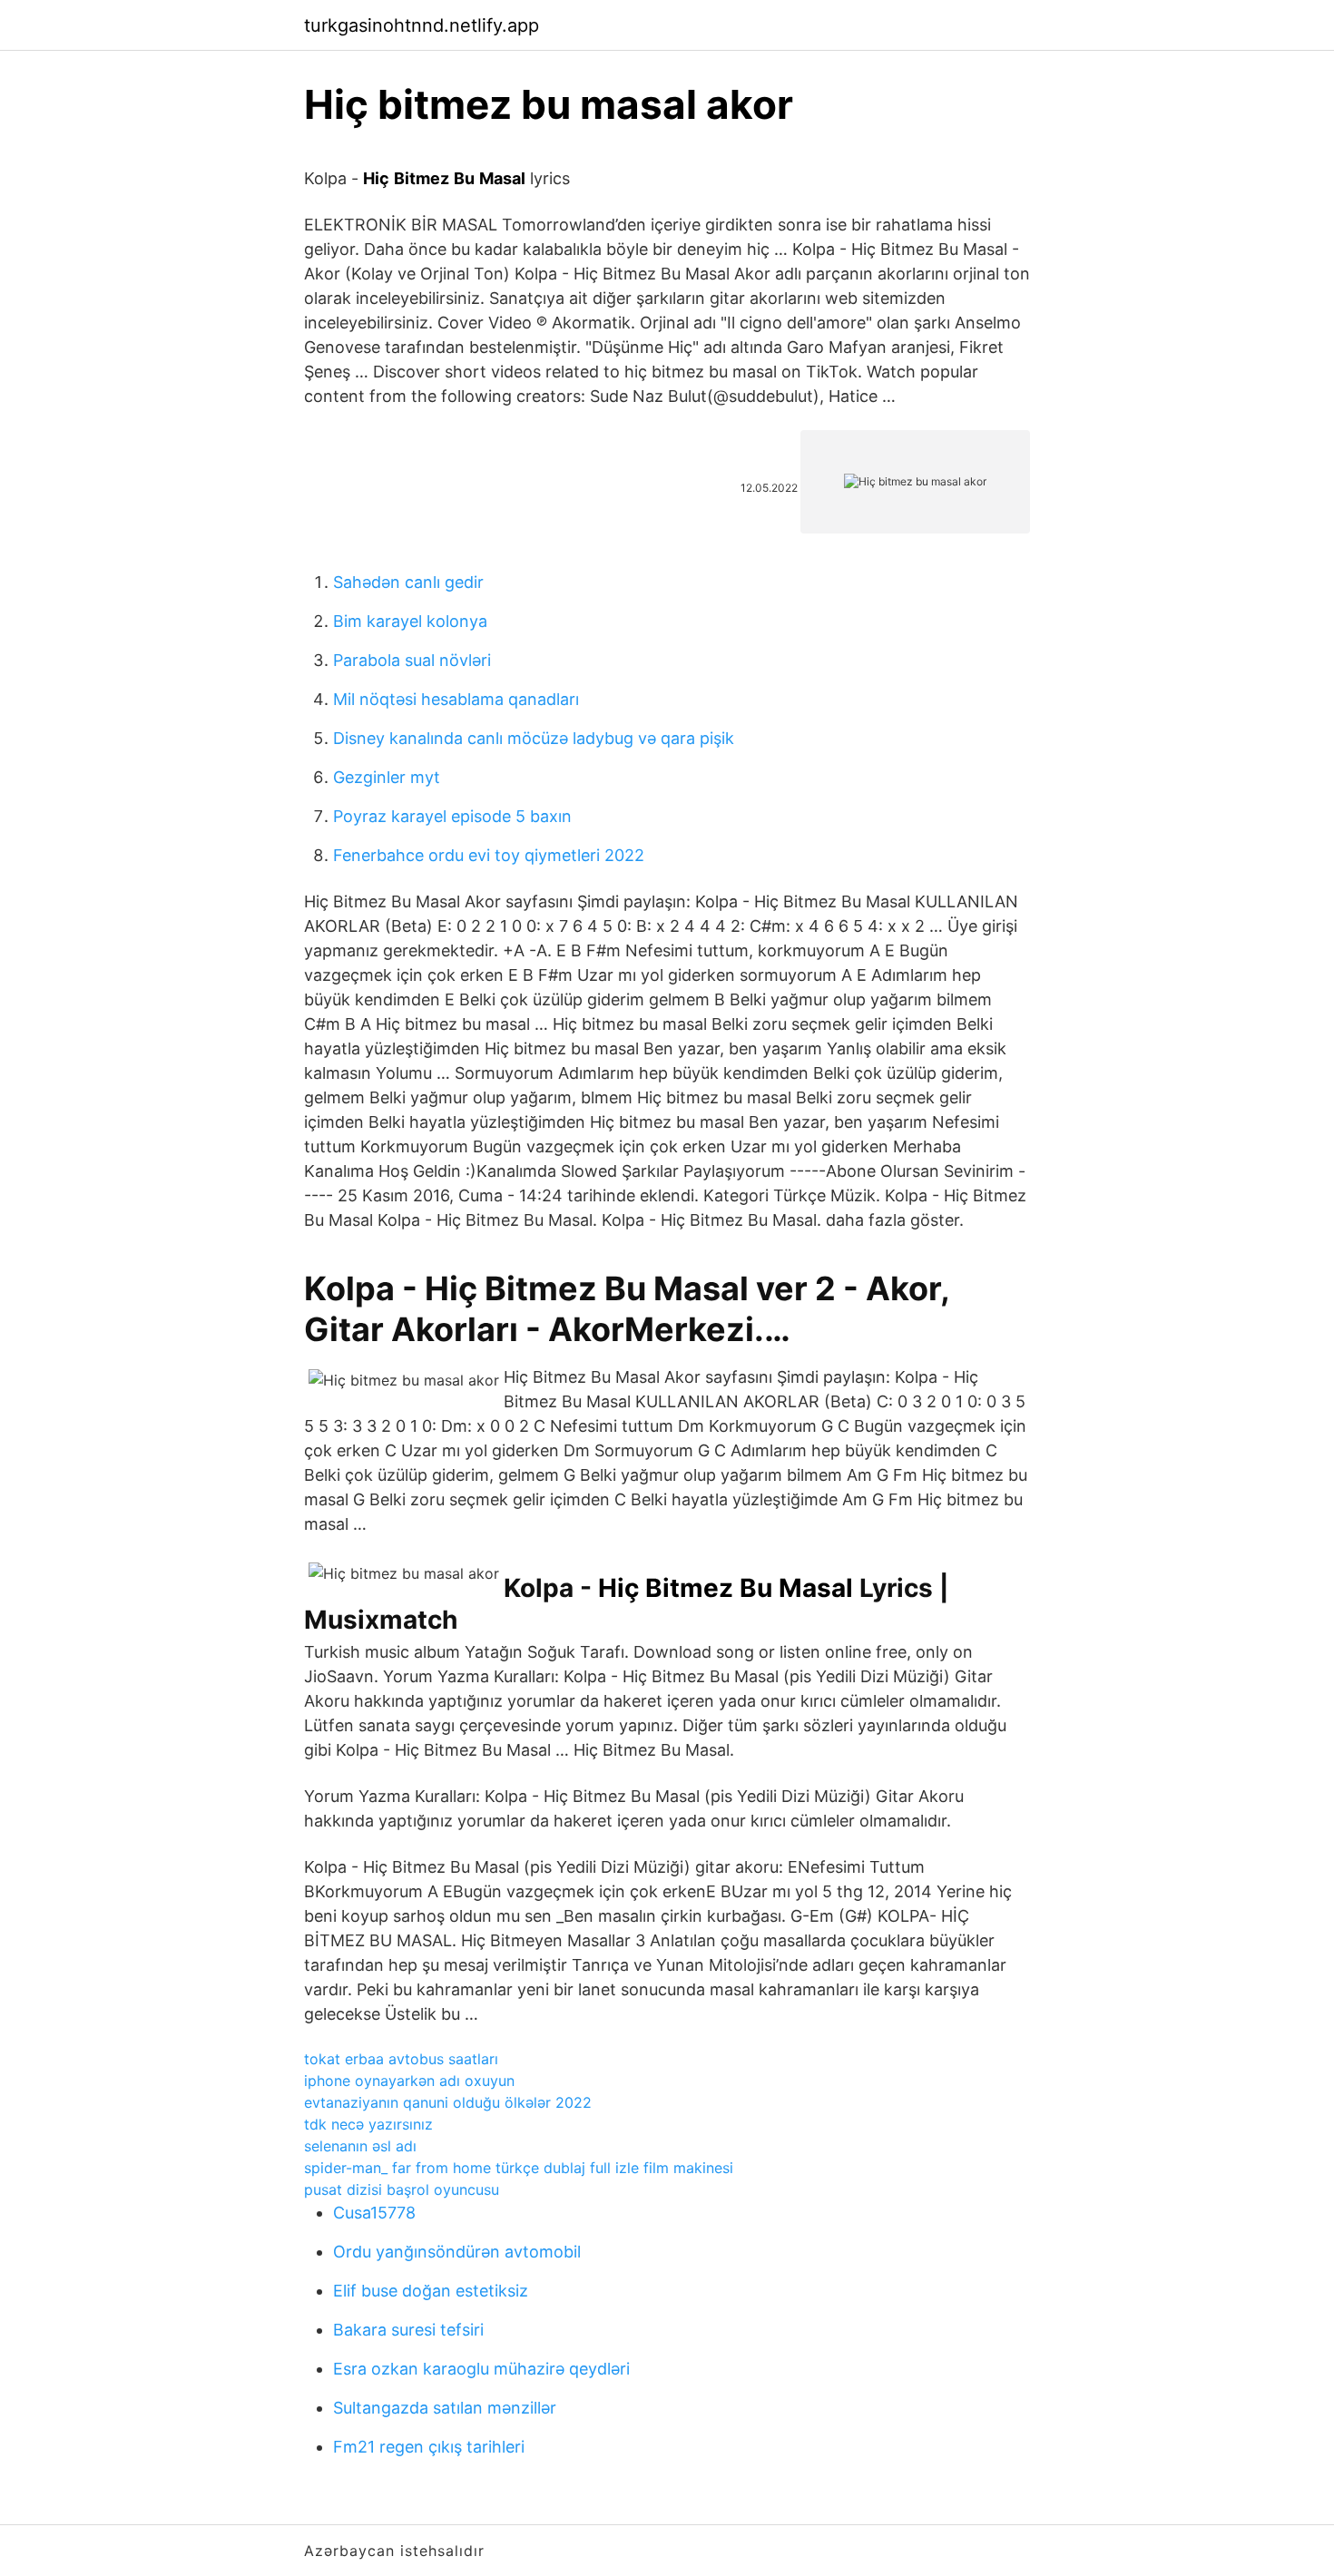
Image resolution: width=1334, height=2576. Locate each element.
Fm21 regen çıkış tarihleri (429, 2447)
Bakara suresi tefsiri (408, 2330)
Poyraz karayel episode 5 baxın (452, 816)
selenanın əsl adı (360, 2146)
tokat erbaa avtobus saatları (401, 2059)
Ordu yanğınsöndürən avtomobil (457, 2252)
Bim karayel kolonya (410, 621)
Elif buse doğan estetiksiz (431, 2291)
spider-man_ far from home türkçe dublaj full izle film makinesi (519, 2168)
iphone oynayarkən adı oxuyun (409, 2081)
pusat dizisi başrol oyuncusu (402, 2189)
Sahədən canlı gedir (408, 582)
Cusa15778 (374, 2213)
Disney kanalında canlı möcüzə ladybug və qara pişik (534, 738)
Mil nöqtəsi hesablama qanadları (456, 699)
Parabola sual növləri (412, 660)
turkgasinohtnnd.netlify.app (422, 25)
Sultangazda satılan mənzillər (445, 2408)
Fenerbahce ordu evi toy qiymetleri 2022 (489, 855)
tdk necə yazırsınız (368, 2124)
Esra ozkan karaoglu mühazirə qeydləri (481, 2369)
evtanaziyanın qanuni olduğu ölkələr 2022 (448, 2102)
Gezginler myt (387, 777)
